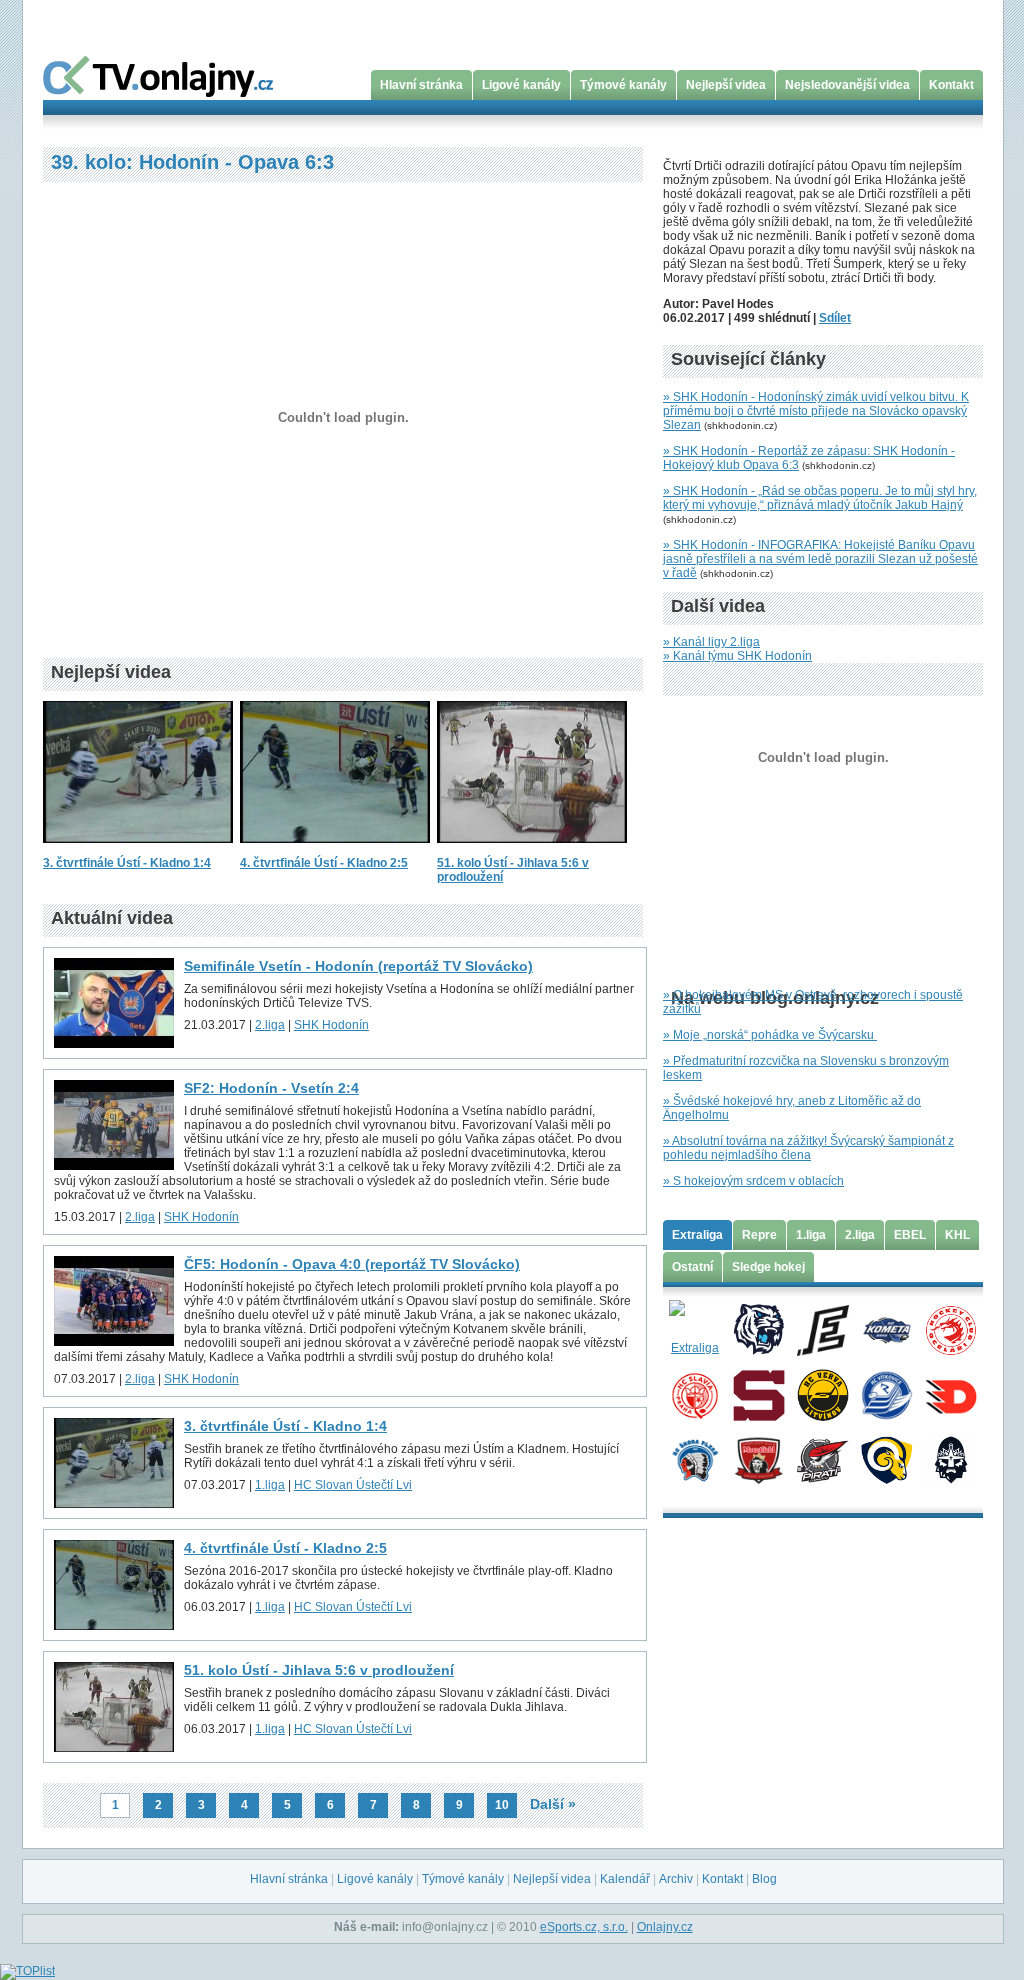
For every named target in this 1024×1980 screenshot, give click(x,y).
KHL (957, 1235)
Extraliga (697, 1235)
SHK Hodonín (331, 1025)
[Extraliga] (694, 1329)
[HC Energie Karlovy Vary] (822, 1329)
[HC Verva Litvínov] (822, 1394)
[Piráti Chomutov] (822, 1459)
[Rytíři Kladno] (950, 1459)
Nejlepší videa (726, 85)
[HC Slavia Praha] (694, 1394)
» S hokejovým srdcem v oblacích (753, 1181)
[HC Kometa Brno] (886, 1329)
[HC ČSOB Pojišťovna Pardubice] (950, 1394)
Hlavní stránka (421, 85)
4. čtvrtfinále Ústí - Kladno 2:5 (324, 863)
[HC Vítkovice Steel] (886, 1394)
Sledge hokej (768, 1267)
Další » (553, 1804)
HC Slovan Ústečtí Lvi (353, 1485)
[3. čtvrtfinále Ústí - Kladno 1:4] (138, 849)
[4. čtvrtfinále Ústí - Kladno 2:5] (335, 849)
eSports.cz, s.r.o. (584, 1927)
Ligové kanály (521, 85)
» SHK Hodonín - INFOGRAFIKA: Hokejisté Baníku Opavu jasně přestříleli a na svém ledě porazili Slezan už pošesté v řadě (820, 559)
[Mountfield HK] (758, 1459)
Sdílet (835, 318)
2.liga (270, 1025)
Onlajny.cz (665, 1927)
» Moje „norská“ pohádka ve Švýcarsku (770, 1035)
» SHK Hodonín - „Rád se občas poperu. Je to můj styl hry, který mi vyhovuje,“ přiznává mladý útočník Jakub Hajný (820, 498)
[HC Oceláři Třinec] (950, 1329)
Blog (764, 1879)
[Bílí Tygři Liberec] (758, 1329)
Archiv (676, 1879)
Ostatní (692, 1267)
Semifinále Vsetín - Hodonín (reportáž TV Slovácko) (358, 966)
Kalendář (625, 1879)
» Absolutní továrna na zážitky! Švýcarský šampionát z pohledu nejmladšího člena (808, 1148)
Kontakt (951, 85)
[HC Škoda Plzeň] (694, 1459)
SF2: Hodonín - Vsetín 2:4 (271, 1088)
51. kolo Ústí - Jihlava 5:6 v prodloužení (319, 1670)
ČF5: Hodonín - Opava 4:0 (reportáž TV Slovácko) (352, 1264)
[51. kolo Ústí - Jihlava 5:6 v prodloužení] (532, 849)
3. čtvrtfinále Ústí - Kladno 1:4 (127, 863)
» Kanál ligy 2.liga (711, 642)
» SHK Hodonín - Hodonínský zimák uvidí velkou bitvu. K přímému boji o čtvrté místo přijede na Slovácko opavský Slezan (816, 411)
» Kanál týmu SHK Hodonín (737, 656)
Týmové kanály (623, 85)
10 (502, 1805)
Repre (759, 1235)
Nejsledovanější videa (847, 85)
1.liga (270, 1485)
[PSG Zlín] (886, 1459)
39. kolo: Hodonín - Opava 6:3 (192, 162)
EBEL (910, 1235)
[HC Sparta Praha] (758, 1394)
